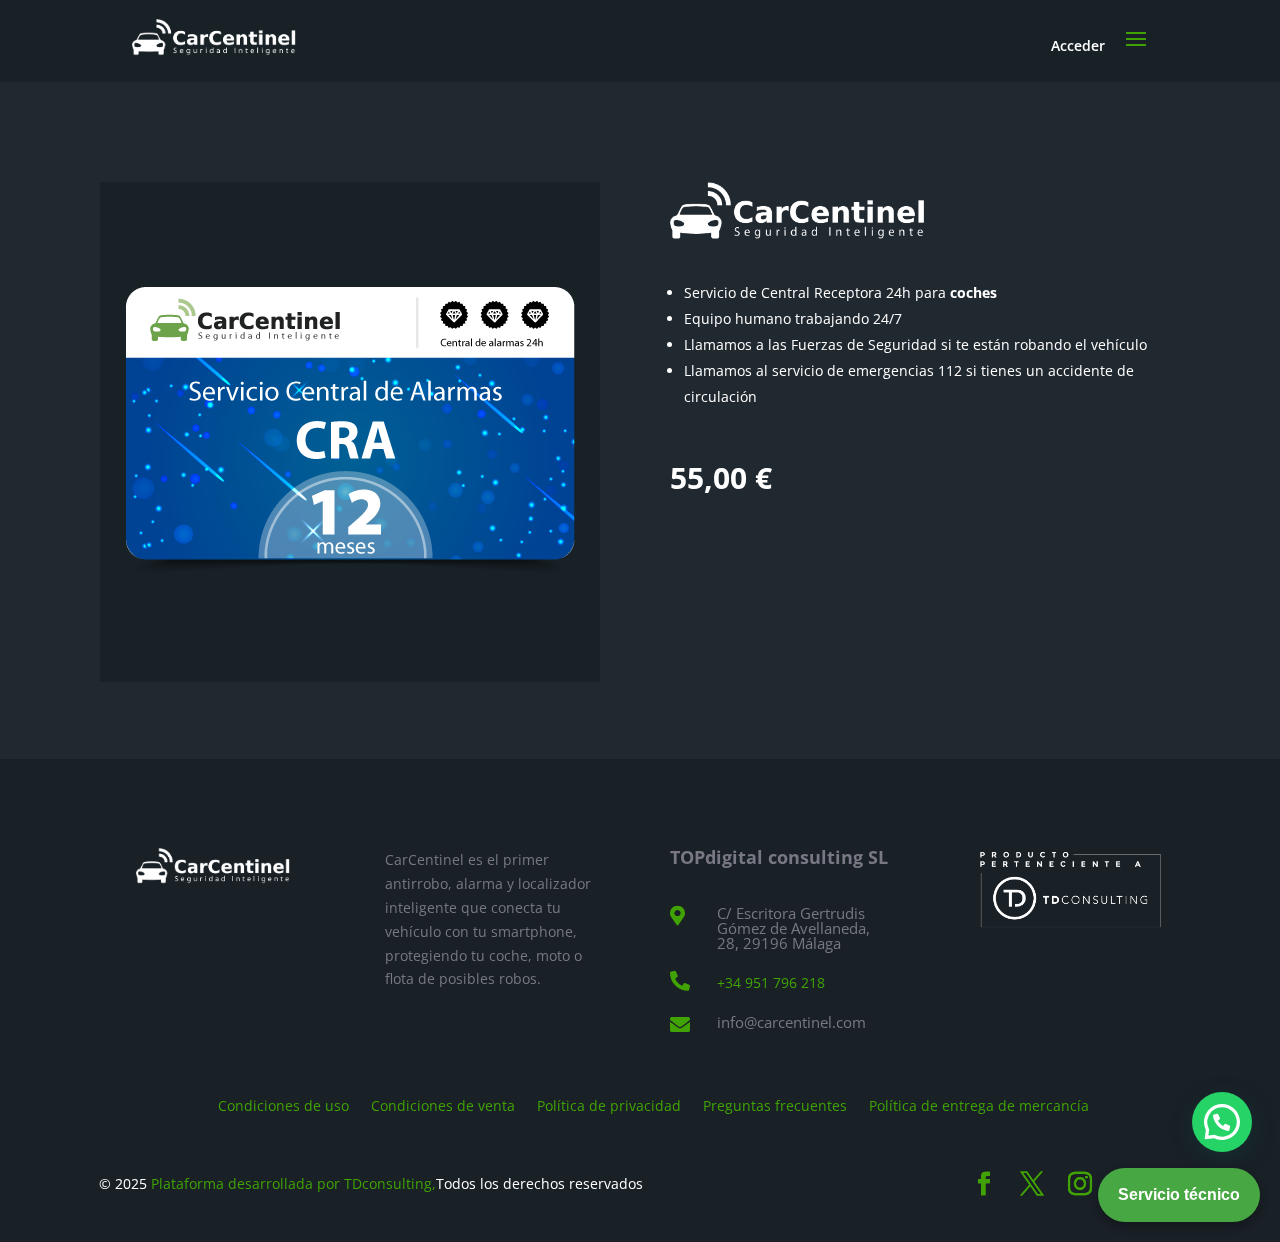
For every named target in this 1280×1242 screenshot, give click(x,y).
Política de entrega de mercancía (979, 1104)
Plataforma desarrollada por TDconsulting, (293, 1183)
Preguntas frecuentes (775, 1104)
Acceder (1078, 45)
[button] (1222, 1122)
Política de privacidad (609, 1104)
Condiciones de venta (443, 1104)
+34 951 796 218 (771, 982)
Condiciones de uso (283, 1104)
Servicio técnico (1179, 1194)
